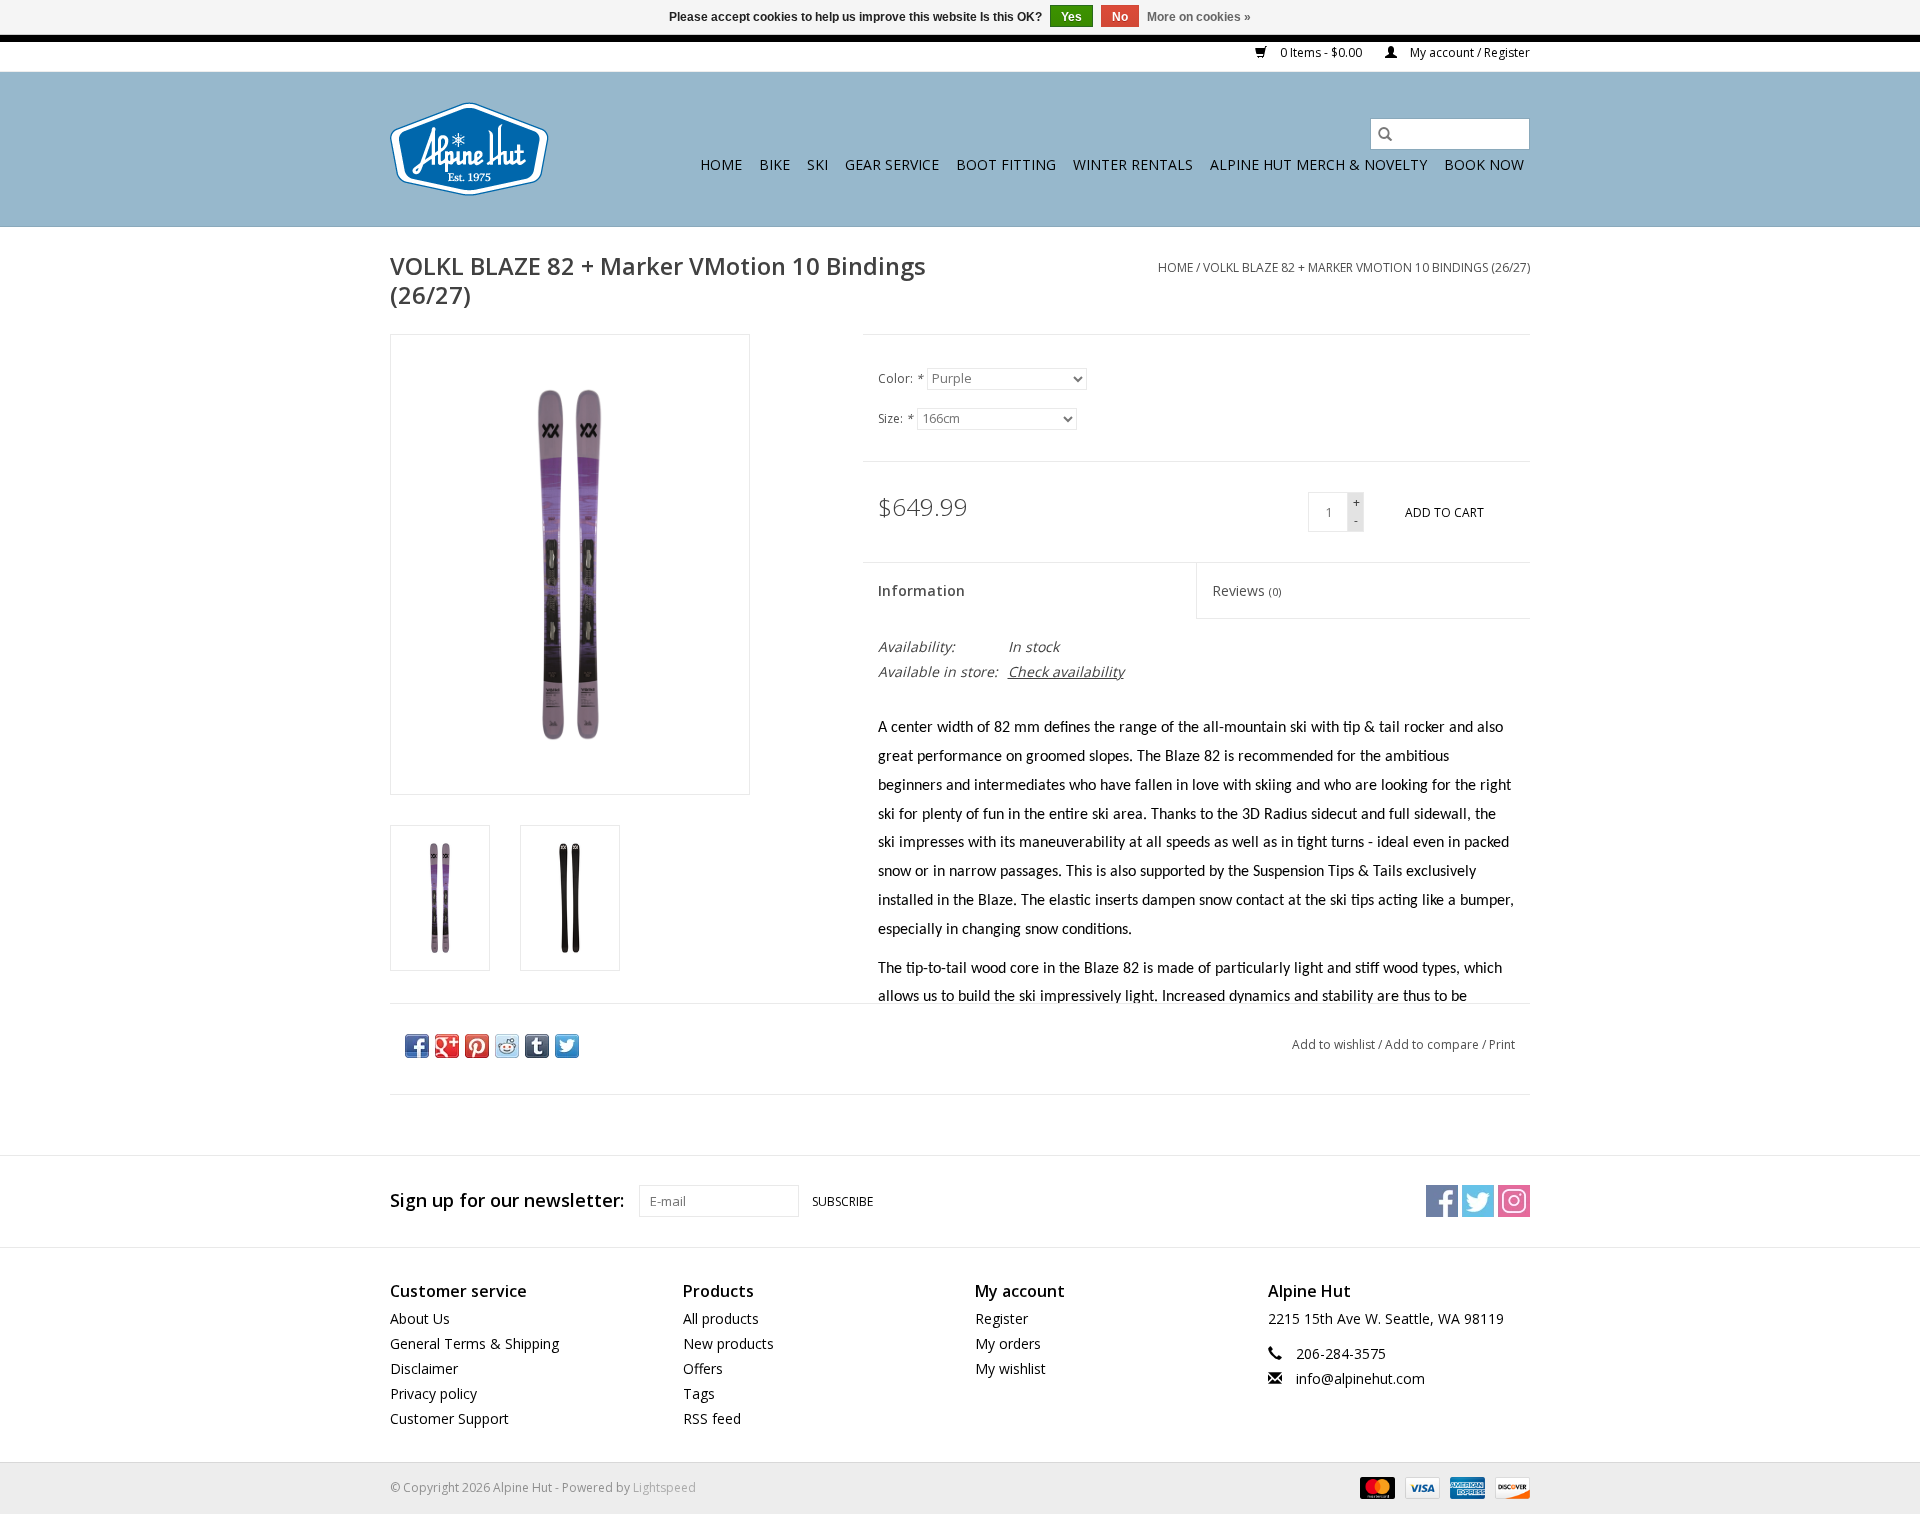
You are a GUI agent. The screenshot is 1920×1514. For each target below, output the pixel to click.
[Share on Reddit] (507, 1046)
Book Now (1484, 164)
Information (921, 590)
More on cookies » (1199, 17)
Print (1502, 1044)
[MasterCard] (1375, 1486)
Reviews (1246, 590)
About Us (420, 1318)
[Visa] (1420, 1486)
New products (728, 1343)
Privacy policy (433, 1393)
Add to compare (1433, 1044)
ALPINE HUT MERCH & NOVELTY (1318, 164)
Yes (1071, 17)
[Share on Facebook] (417, 1046)
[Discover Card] (1509, 1486)
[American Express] (1465, 1486)
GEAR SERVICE (892, 164)
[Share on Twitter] (567, 1046)
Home (721, 164)
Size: (895, 418)
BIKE (774, 164)
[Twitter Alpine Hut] (1478, 1201)
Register (1001, 1318)
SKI (817, 164)
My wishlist (1010, 1368)
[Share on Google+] (447, 1046)
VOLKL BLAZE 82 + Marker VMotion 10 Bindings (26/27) (1366, 267)
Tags (699, 1393)
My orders (1008, 1343)
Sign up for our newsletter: (507, 1200)
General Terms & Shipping (474, 1343)
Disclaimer (424, 1368)
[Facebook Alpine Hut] (1442, 1201)
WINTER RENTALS (1133, 164)
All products (721, 1318)
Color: (900, 378)
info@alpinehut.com (1360, 1378)
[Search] (1385, 134)
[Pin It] (477, 1046)
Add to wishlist (1335, 1044)
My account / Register (1468, 52)
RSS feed (712, 1418)
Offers (703, 1368)
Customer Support (449, 1418)
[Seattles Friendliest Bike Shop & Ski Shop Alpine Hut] (469, 149)
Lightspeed (664, 1487)
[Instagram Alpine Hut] (1514, 1201)
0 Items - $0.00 (1321, 52)
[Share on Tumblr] (537, 1046)
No (1120, 17)
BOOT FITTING (1006, 164)
